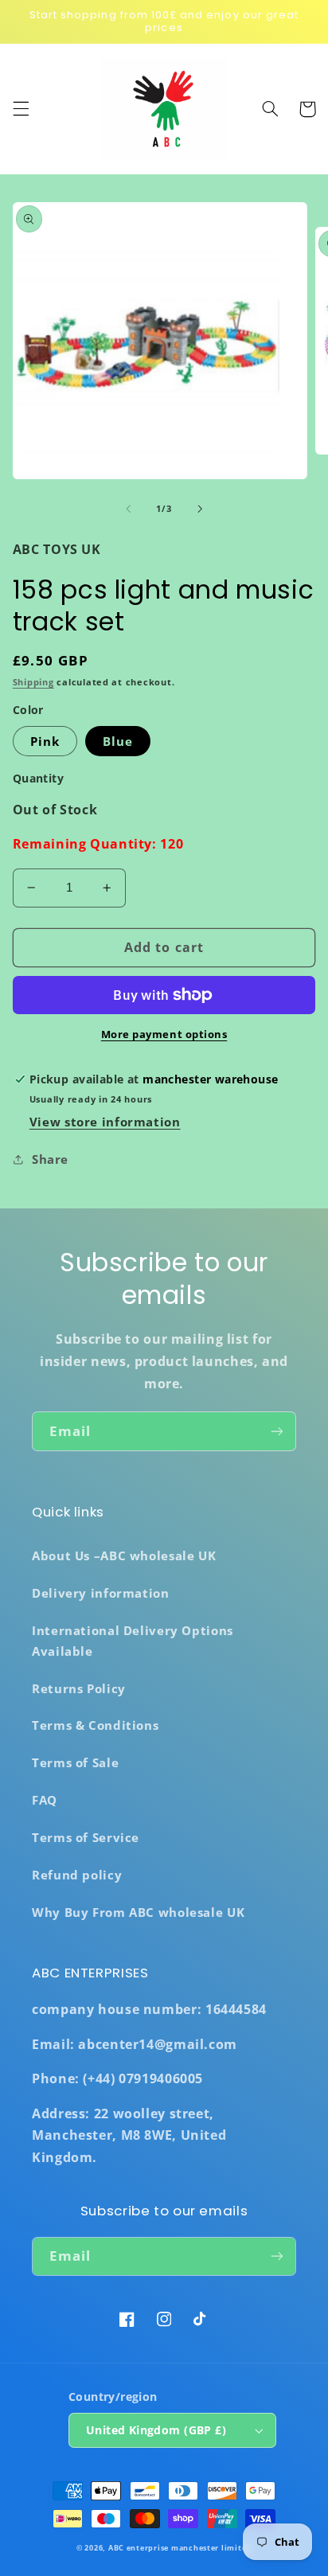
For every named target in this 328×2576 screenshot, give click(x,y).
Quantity (38, 778)
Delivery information (101, 1593)
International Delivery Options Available (133, 1641)
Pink (45, 741)
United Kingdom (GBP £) (156, 2430)
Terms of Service (86, 1837)
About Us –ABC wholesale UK (124, 1555)
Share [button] (50, 1159)
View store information (105, 1122)
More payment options (164, 1034)
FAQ (45, 1800)
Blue (118, 741)
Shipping (33, 682)
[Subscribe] (277, 1431)
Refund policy (77, 1875)
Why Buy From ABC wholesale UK (138, 1912)
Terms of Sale (75, 1762)
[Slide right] (200, 509)
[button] (21, 109)
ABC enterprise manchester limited (180, 2548)
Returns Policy (79, 1688)
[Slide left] (128, 509)
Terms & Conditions (95, 1725)
